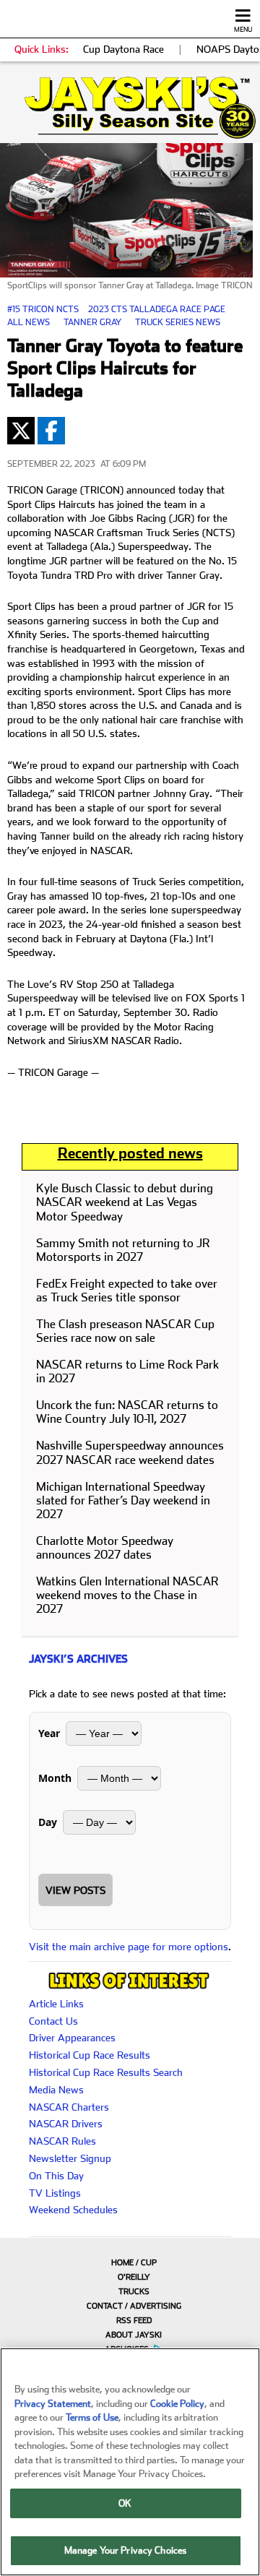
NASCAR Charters (69, 2107)
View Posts (75, 1890)
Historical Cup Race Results (90, 2055)
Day (48, 1822)
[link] (130, 108)
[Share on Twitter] (21, 431)
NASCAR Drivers (66, 2124)
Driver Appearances (72, 2038)
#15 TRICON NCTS (43, 309)
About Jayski (134, 2335)
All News (29, 322)
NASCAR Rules (62, 2141)
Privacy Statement (53, 2404)
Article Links (56, 2004)
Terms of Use (92, 2417)
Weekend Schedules (73, 2210)
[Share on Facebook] (51, 431)
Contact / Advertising (134, 2306)
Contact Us (53, 2021)
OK (125, 2503)
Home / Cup (134, 2263)
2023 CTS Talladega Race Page (157, 309)
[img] (130, 108)
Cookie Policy (177, 2404)
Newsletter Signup (70, 2158)
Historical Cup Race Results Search (106, 2072)
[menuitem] (130, 2262)
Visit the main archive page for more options (129, 1947)
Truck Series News (178, 322)
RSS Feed (134, 2321)
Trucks (134, 2292)
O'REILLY (134, 2277)
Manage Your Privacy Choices (126, 2550)
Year (49, 1733)
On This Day (56, 2176)
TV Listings (55, 2193)
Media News (56, 2090)
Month (55, 1778)
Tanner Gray (92, 322)
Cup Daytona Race (123, 49)
